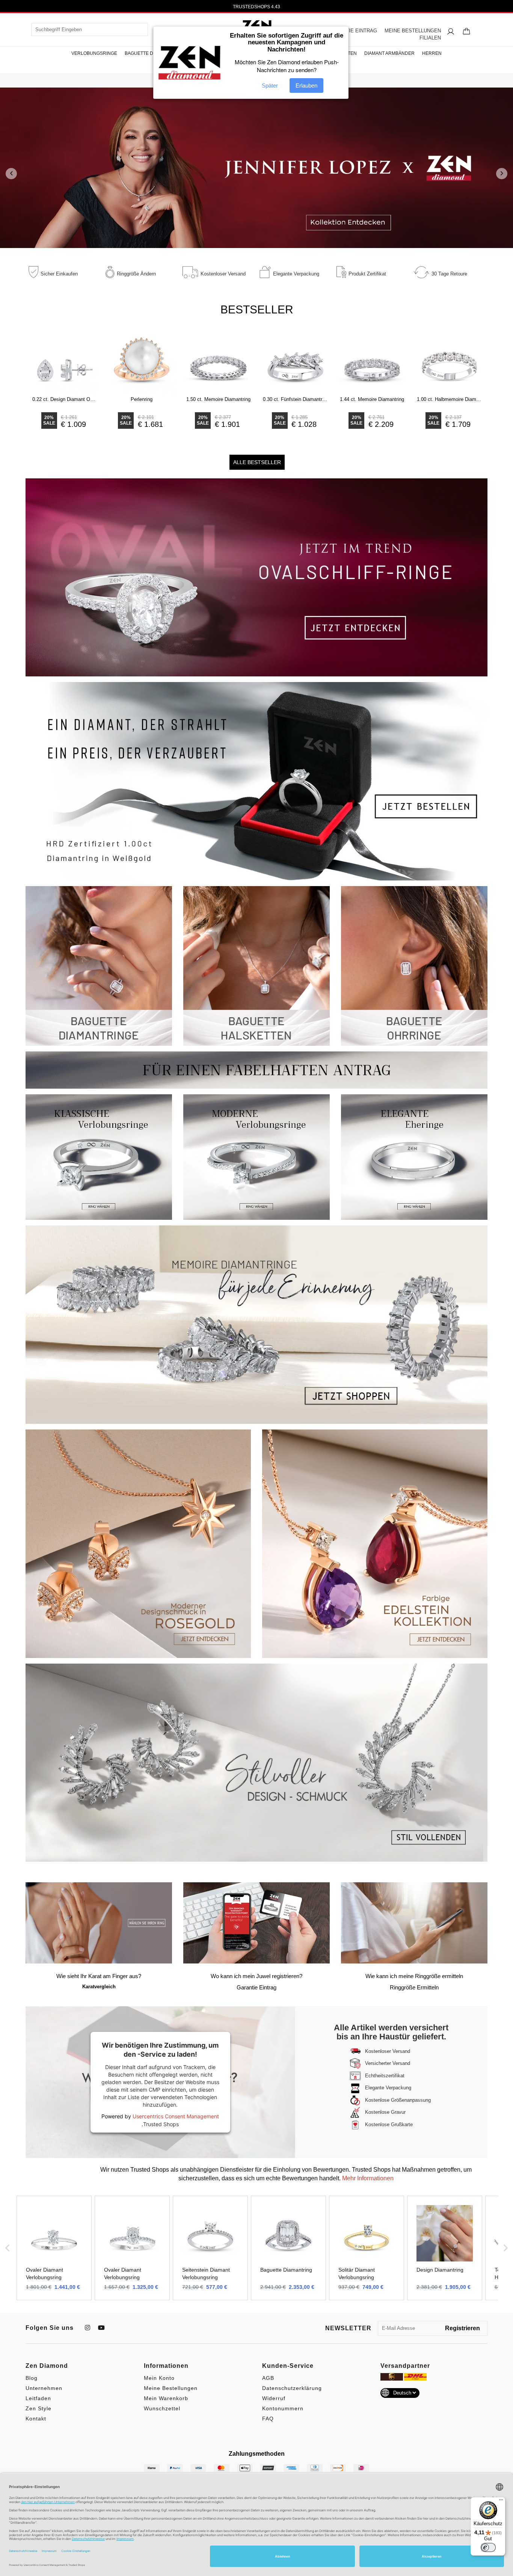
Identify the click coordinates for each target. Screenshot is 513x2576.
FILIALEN (430, 38)
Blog (32, 2378)
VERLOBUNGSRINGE (94, 53)
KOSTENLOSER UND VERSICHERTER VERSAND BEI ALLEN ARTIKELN (256, 7)
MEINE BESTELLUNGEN (413, 31)
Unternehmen (44, 2388)
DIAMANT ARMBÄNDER (389, 53)
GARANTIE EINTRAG (353, 31)
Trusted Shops (161, 2124)
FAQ (268, 2419)
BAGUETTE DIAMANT (147, 53)
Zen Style (38, 2408)
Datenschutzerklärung (292, 2388)
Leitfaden (38, 2398)
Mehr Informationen (367, 2178)
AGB (268, 2378)
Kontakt (36, 2419)
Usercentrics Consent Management (176, 2116)
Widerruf (274, 2398)
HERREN (432, 53)
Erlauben (306, 85)
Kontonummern (283, 2408)
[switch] (488, 2547)
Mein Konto (159, 2378)
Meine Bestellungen (171, 2388)
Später (270, 85)
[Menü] (501, 2502)
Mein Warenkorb (166, 2398)
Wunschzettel (162, 2408)
